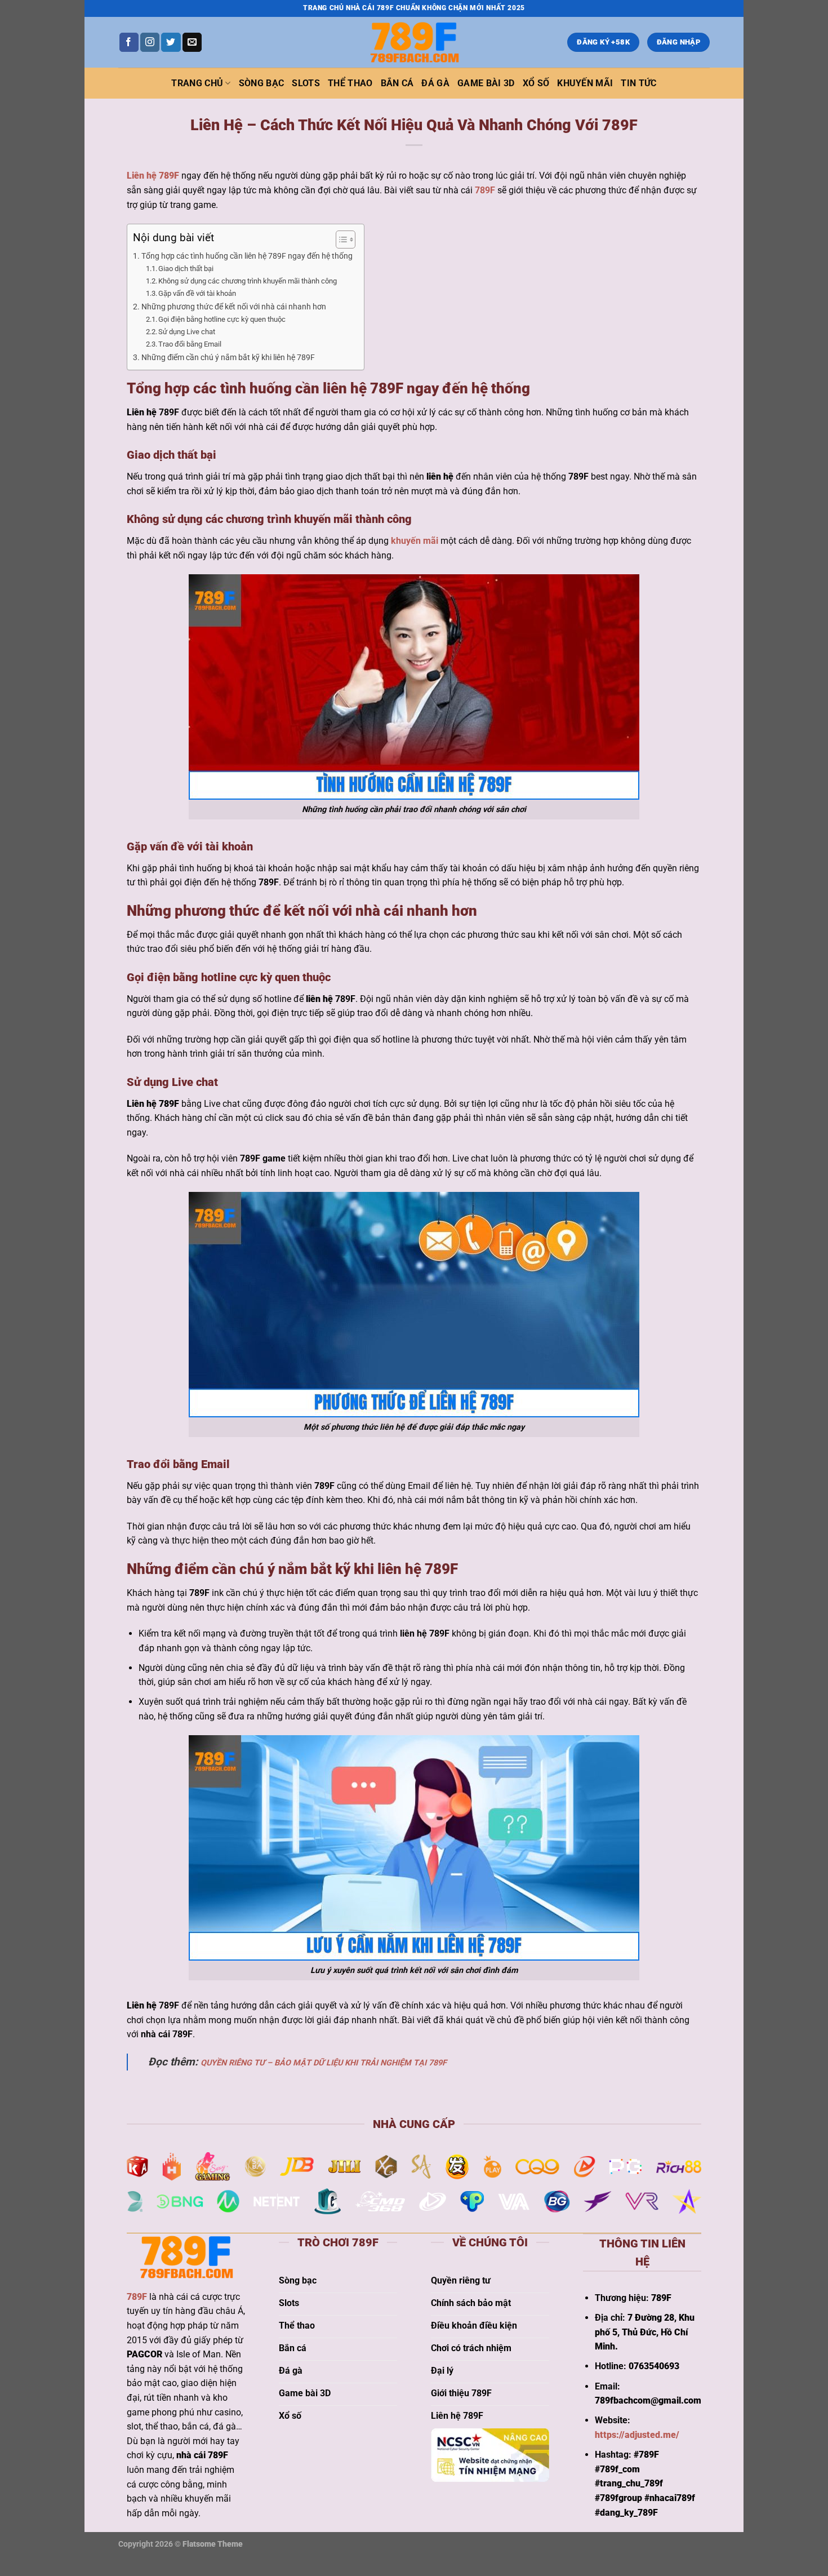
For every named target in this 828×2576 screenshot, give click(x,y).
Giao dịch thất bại (186, 269)
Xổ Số (536, 83)
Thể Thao (350, 83)
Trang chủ (197, 83)
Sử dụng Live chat (187, 332)
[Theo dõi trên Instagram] (150, 42)
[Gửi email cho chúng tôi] (192, 42)
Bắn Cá (397, 83)
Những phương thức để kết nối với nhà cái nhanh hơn (234, 307)
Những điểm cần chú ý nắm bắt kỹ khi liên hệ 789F (228, 358)
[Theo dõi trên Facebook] (129, 42)
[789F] (414, 42)
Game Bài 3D (486, 83)
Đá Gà (435, 83)
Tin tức (638, 83)
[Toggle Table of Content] (340, 240)
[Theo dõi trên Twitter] (171, 42)
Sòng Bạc (262, 83)
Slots (306, 83)
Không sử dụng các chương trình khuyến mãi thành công (248, 281)
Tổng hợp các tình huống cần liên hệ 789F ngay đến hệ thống (247, 256)
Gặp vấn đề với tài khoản (198, 293)
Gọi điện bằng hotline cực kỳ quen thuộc (222, 319)
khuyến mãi (415, 541)
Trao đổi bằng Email (190, 344)
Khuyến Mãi (585, 83)
